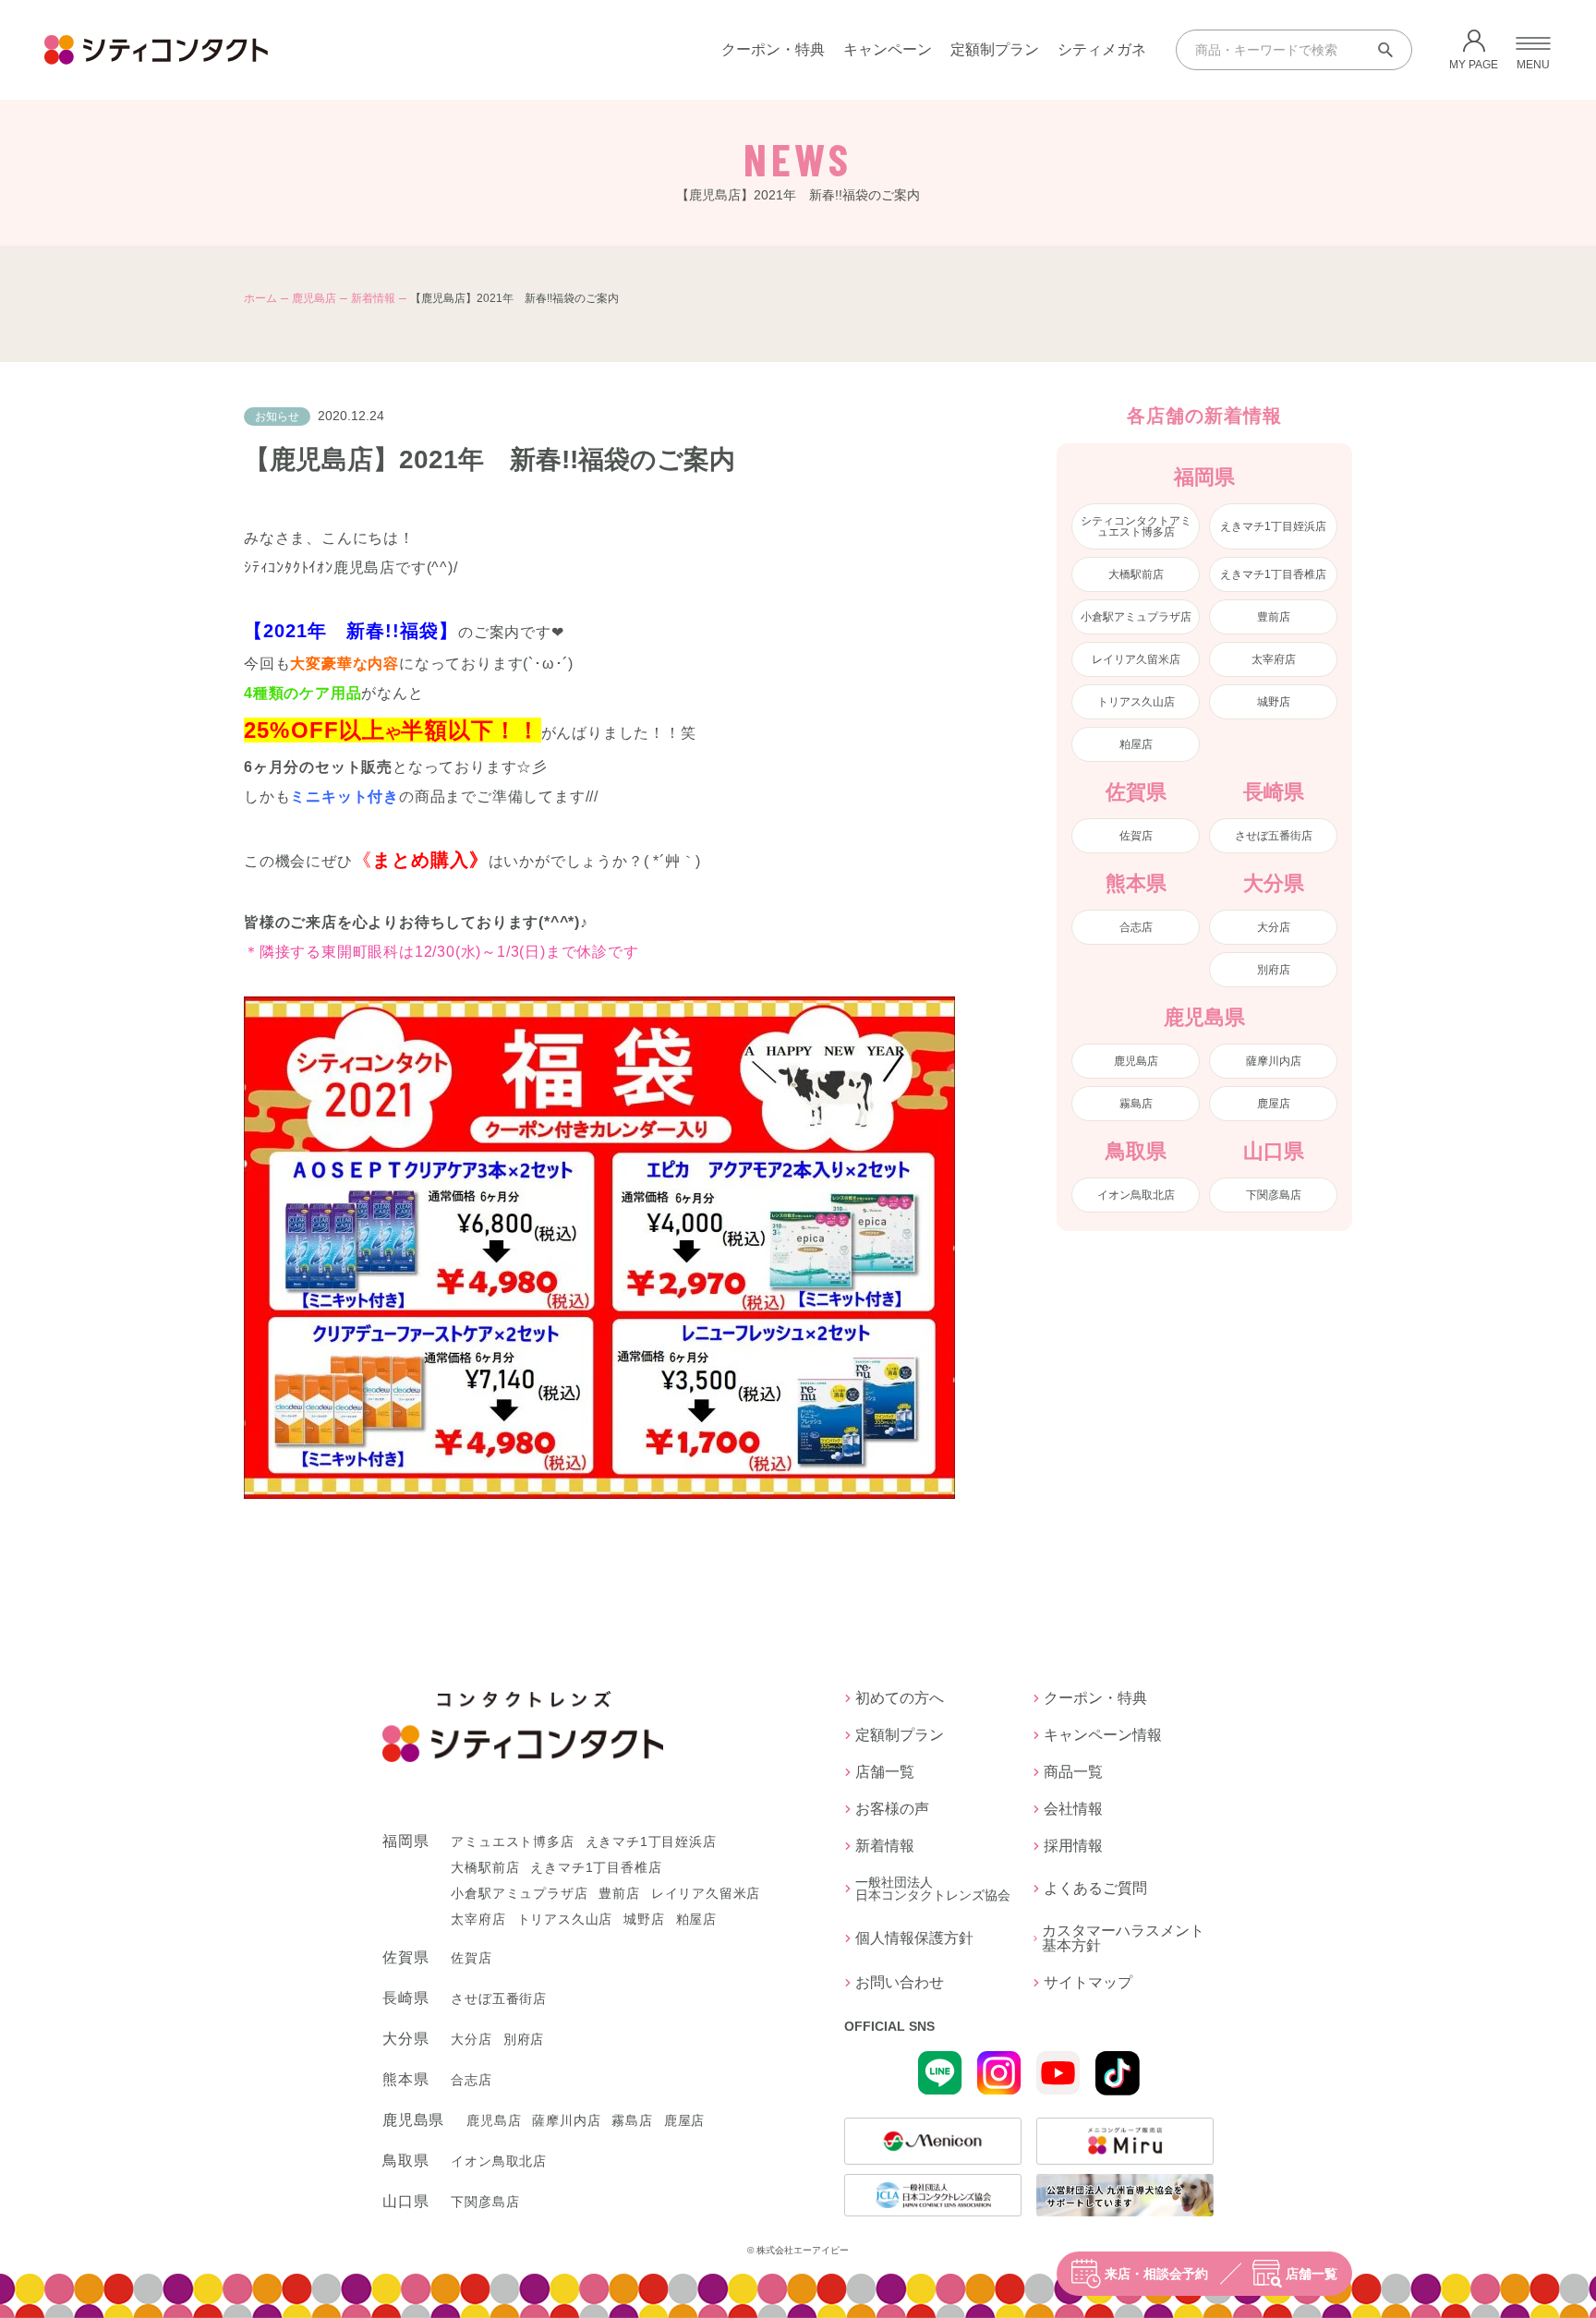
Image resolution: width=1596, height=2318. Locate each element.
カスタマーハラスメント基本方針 (1123, 1938)
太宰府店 (1274, 659)
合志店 (1136, 927)
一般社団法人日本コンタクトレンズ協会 (933, 1889)
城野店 (1274, 702)
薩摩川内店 (1274, 1061)
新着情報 (373, 298)
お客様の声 (892, 1809)
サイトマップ (1088, 1983)
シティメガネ (1102, 49)
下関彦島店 (1274, 1195)
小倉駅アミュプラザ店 (1136, 617)
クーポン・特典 (773, 49)
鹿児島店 (314, 298)
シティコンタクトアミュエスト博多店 (1136, 526)
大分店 (1274, 927)
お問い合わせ (900, 1983)
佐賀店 (1136, 836)
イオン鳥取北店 (1136, 1195)
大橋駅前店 (1136, 574)
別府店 (1274, 970)
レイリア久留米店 (1136, 659)
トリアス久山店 (1136, 702)
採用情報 (1073, 1846)
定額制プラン (995, 49)
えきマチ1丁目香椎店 (1273, 574)
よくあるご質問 (1095, 1888)
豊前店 (1274, 617)
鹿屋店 (1274, 1104)
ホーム (260, 298)
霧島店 (1136, 1104)
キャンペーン (888, 49)
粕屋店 (1136, 744)
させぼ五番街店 (1274, 836)
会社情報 (1073, 1809)
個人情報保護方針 (914, 1938)
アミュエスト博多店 (512, 1841)
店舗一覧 (1312, 2274)
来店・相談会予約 (1156, 2274)
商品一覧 (1073, 1772)
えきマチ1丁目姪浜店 (1273, 526)
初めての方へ (900, 1698)
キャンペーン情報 (1103, 1735)
